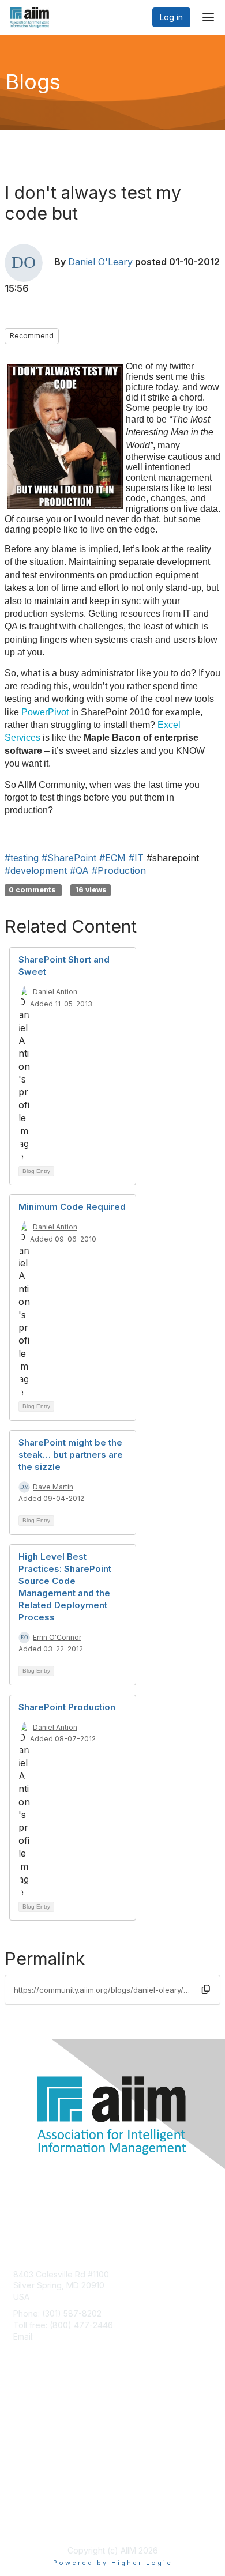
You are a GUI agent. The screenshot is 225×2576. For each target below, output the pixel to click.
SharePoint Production (67, 1707)
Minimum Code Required (72, 1207)
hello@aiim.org (64, 2336)
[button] (206, 1989)
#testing (22, 858)
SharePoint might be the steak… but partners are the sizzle (71, 1455)
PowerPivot (45, 712)
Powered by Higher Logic (113, 2563)
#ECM (112, 858)
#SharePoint (69, 858)
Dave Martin (53, 1487)
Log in (171, 17)
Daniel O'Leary (100, 262)
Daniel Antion (55, 992)
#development (36, 870)
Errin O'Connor (57, 1637)
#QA (79, 870)
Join (21, 2412)
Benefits (29, 2424)
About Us (31, 2511)
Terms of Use (39, 2522)
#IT (136, 858)
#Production (119, 870)
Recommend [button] (32, 336)
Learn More (35, 2434)
